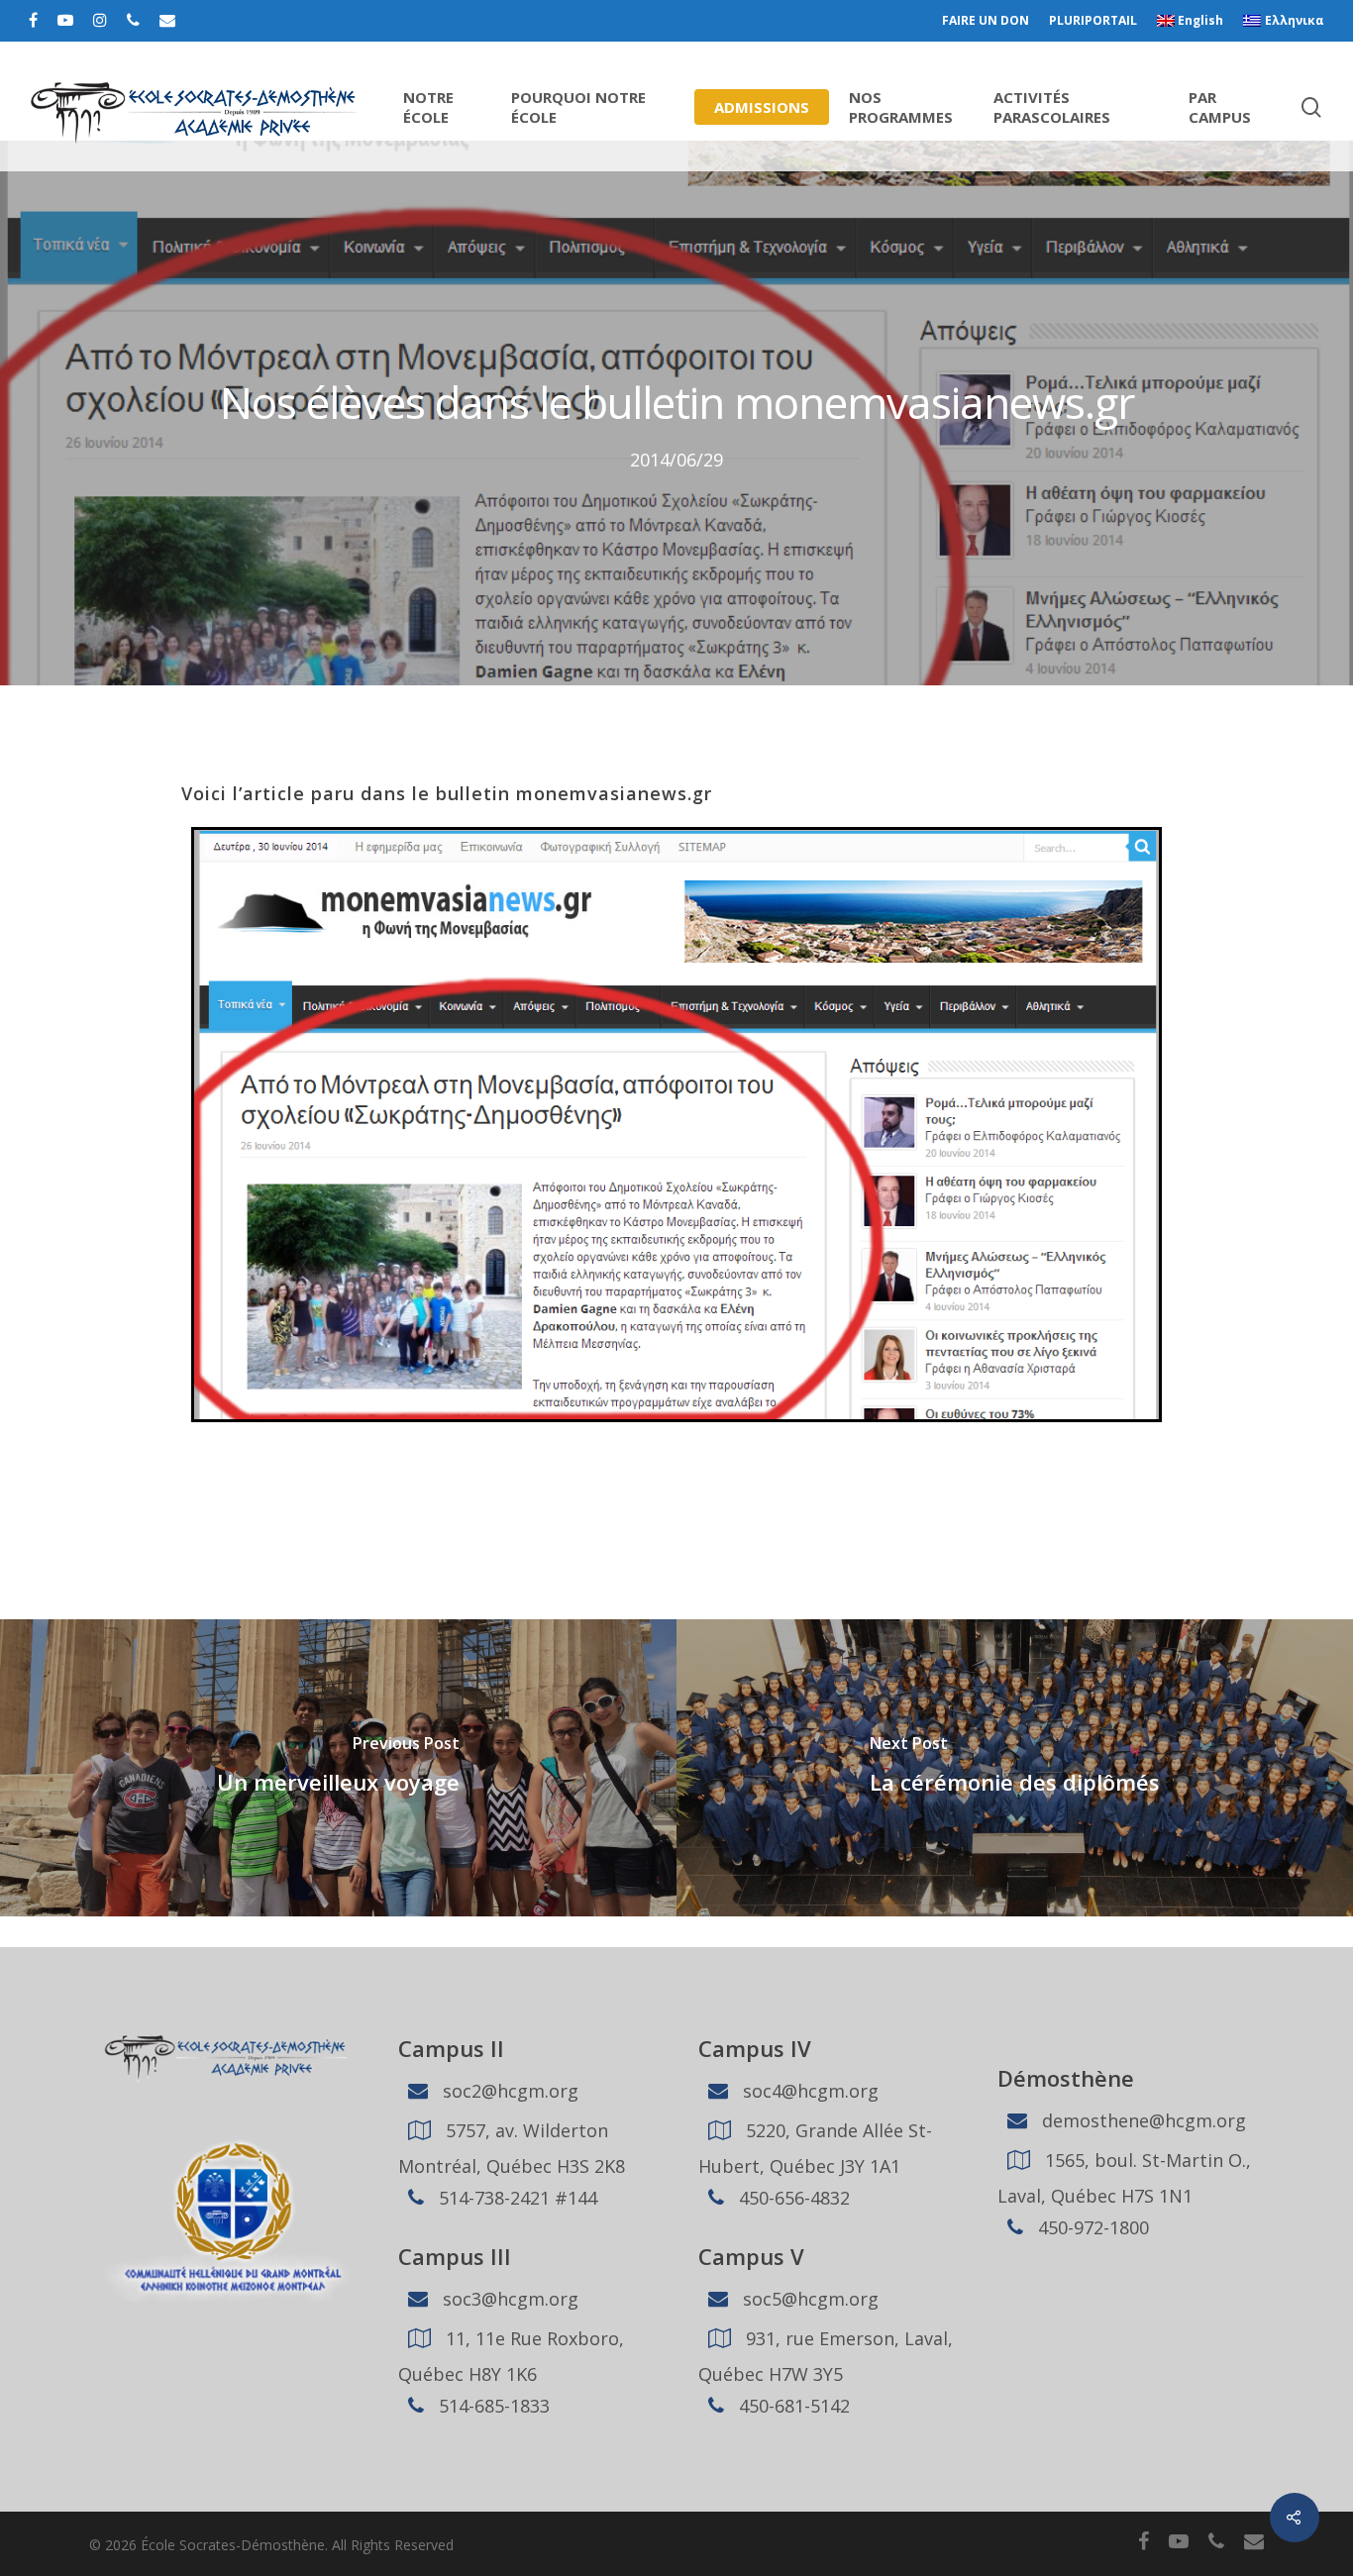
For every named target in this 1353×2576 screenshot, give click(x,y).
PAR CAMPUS (1220, 107)
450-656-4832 (792, 2198)
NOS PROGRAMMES (901, 107)
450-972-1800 (1091, 2227)
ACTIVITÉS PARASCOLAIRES (1052, 107)
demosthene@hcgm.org (1142, 2120)
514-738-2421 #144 (516, 2198)
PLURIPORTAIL (1093, 20)
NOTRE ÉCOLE (428, 107)
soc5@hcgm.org (808, 2299)
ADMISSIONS (762, 107)
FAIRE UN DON (986, 20)
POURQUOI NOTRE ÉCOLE (578, 107)
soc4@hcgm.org (808, 2091)
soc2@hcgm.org (508, 2091)
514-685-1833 (492, 2406)
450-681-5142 (792, 2406)
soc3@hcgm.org (508, 2299)
